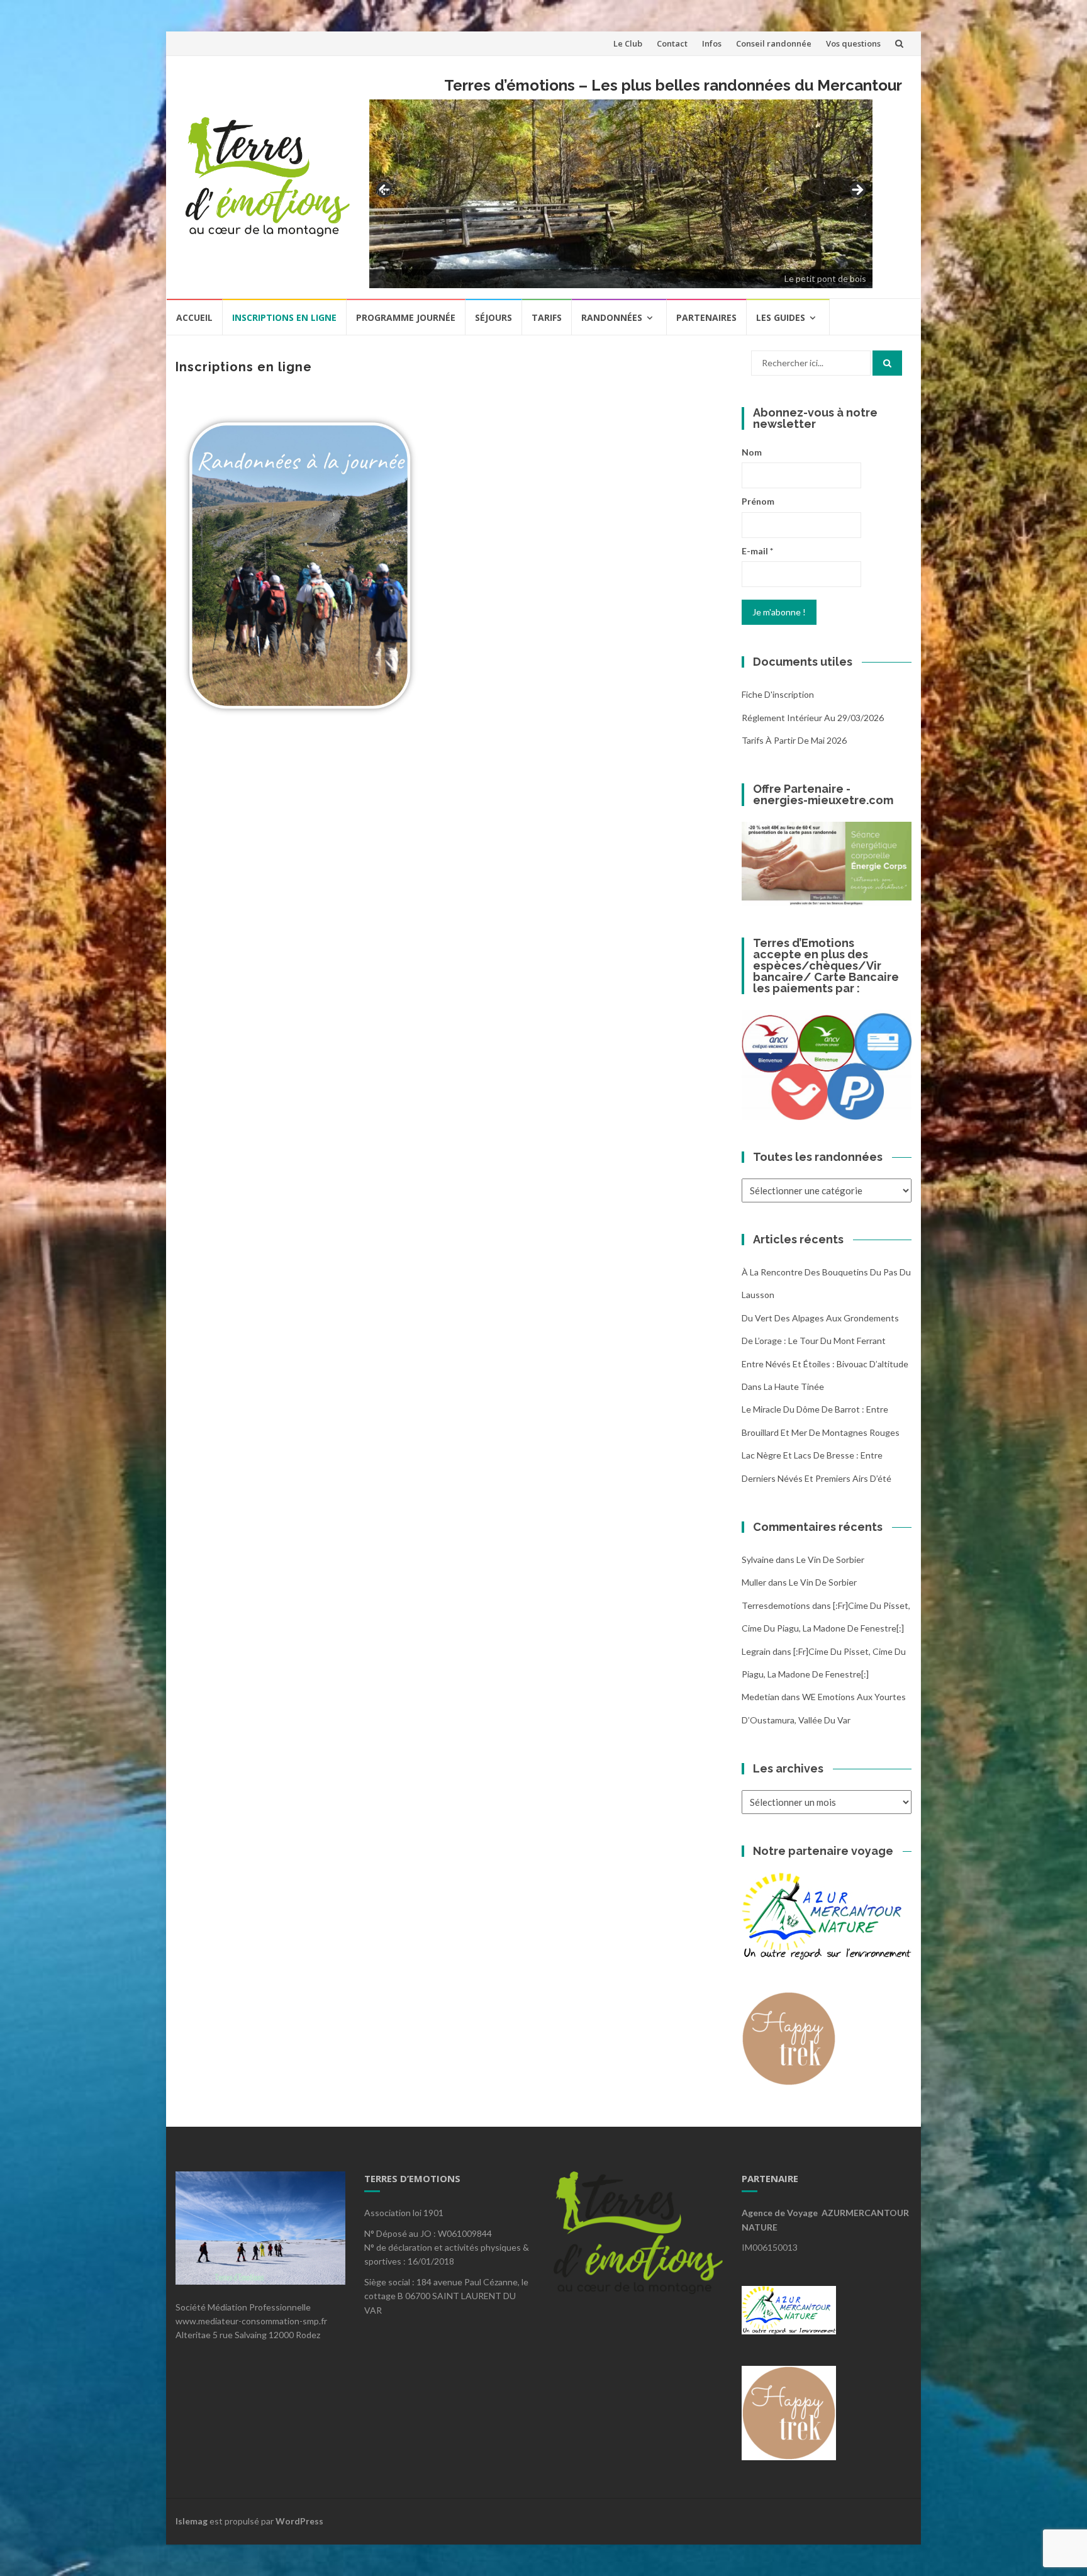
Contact (672, 43)
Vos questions (853, 43)
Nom (752, 452)
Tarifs (547, 317)
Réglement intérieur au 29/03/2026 (813, 718)
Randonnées (612, 317)
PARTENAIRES (706, 317)
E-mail (757, 551)
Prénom (758, 501)
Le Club (628, 43)
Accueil (194, 317)
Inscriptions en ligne (284, 317)
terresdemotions (776, 1605)
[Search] (887, 363)
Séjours (493, 317)
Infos (712, 43)
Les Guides (781, 317)
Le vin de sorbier (830, 1560)
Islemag (192, 2521)
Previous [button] (385, 190)
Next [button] (857, 191)
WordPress (299, 2521)
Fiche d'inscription (778, 694)
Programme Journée (406, 317)
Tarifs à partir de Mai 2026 (794, 740)
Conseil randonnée (774, 43)
